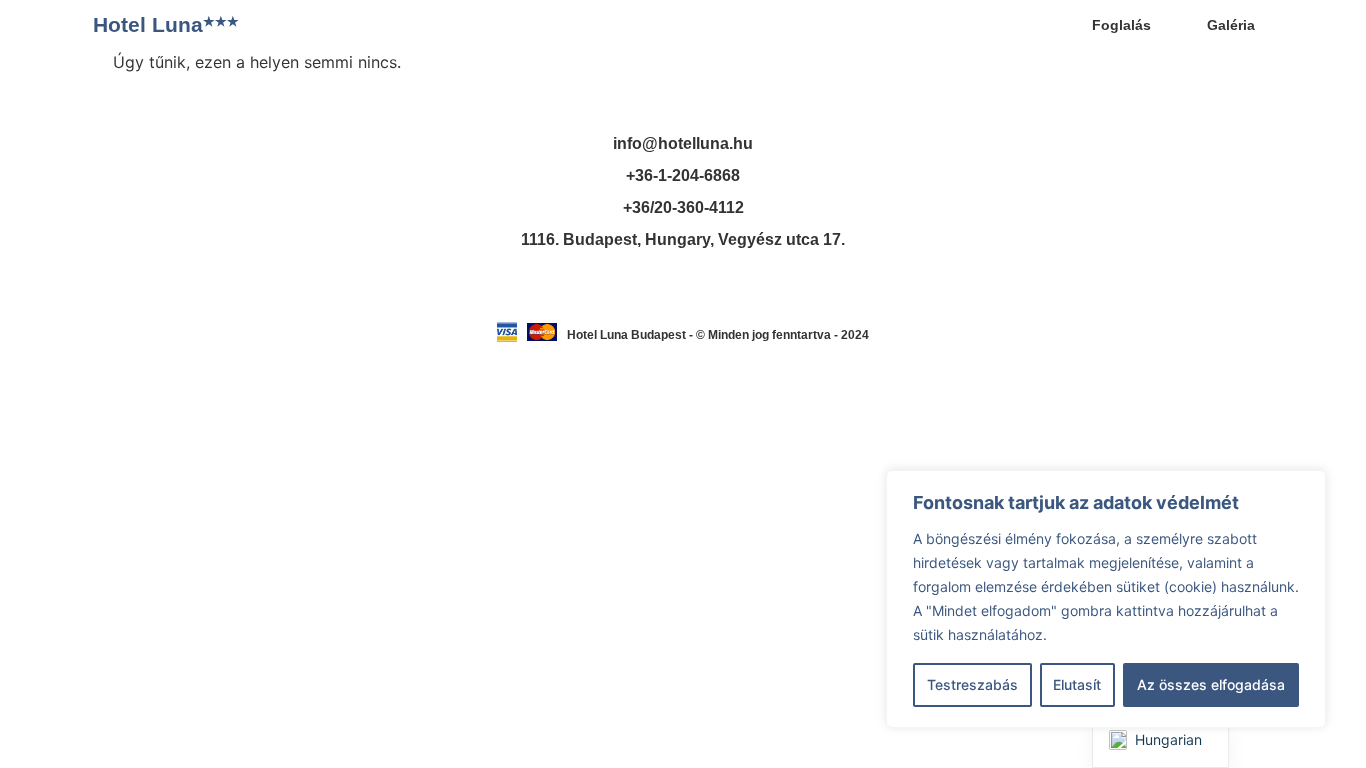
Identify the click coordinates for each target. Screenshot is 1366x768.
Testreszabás (972, 684)
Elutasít (1077, 684)
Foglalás (1121, 25)
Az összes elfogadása (1211, 684)
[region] (1106, 599)
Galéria (1231, 25)
